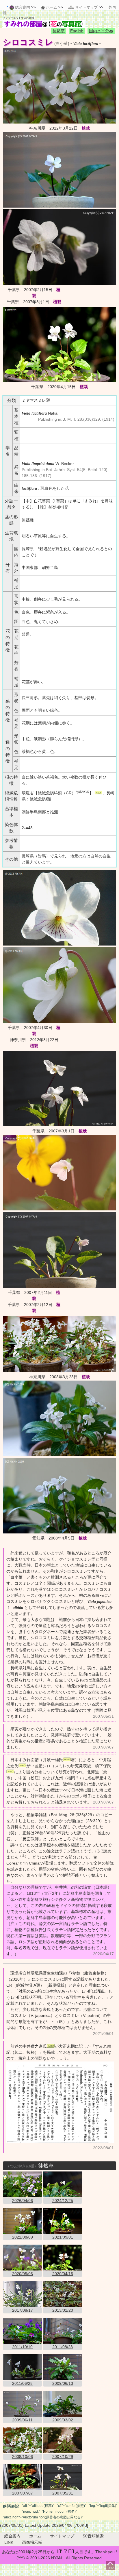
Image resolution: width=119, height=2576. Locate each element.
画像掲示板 (32, 2542)
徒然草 (59, 31)
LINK (9, 2542)
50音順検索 (93, 2536)
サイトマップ (62, 2536)
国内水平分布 (101, 31)
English (77, 31)
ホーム (35, 2536)
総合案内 (12, 2536)
